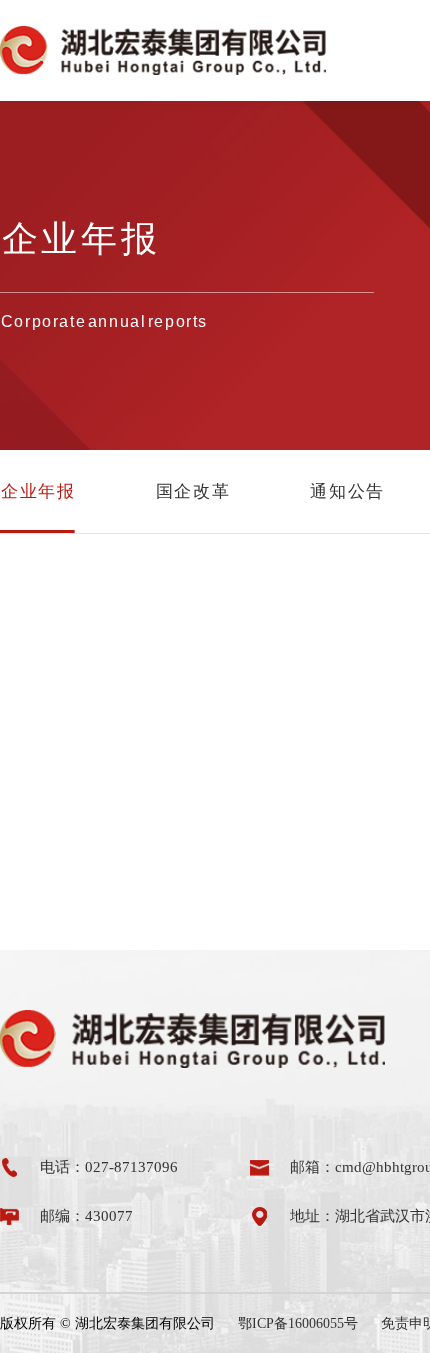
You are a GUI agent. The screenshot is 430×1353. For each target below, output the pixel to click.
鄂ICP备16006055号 (298, 1323)
